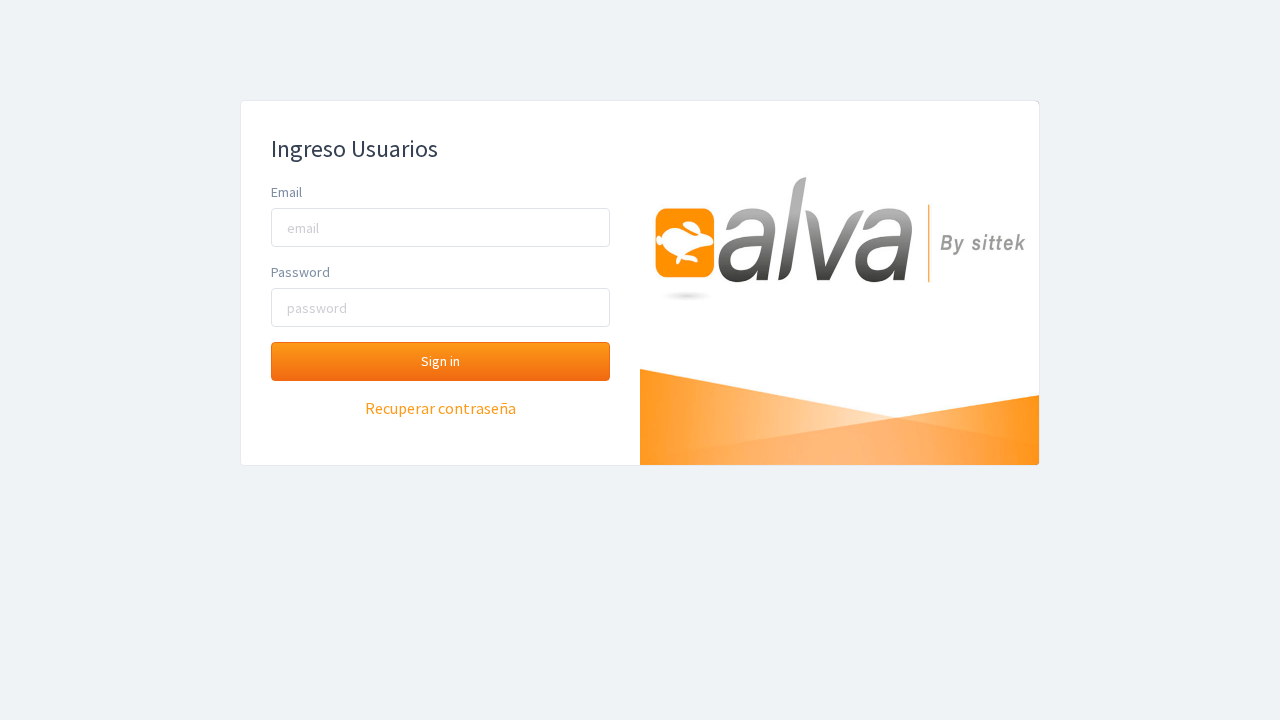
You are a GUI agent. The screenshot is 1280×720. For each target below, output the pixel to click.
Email (286, 192)
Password (300, 272)
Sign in (440, 361)
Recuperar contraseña (440, 408)
